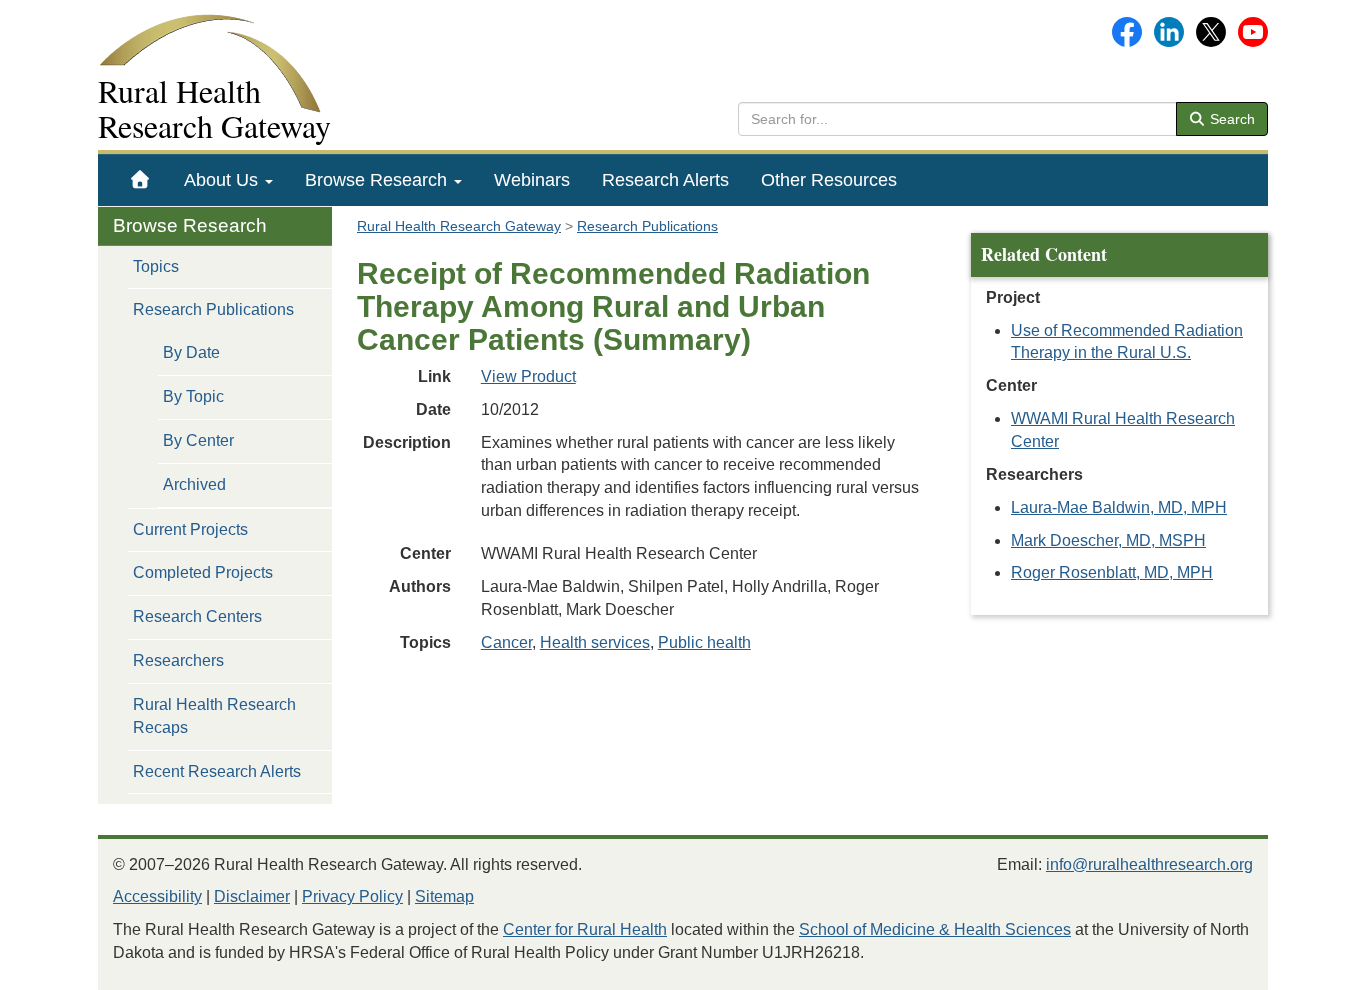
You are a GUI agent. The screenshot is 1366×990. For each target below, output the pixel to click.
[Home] (140, 180)
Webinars (532, 180)
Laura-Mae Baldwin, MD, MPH (1119, 507)
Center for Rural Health (585, 929)
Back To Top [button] (1301, 965)
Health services (595, 642)
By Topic (193, 396)
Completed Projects (203, 572)
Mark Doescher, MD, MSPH (1108, 540)
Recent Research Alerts (217, 771)
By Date (191, 352)
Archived (194, 484)
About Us (223, 180)
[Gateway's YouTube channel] (1253, 30)
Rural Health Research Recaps (214, 716)
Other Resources (829, 180)
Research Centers (197, 616)
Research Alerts (665, 180)
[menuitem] (140, 180)
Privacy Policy (352, 896)
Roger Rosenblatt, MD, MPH (1112, 572)
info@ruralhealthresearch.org (1149, 864)
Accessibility (157, 896)
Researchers (178, 660)
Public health (704, 642)
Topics (156, 266)
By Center (198, 440)
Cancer (506, 642)
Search (1230, 119)
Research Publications (213, 309)
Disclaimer (252, 896)
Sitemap (444, 896)
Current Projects (190, 529)
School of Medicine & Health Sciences (935, 929)
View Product (528, 376)
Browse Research (378, 180)
